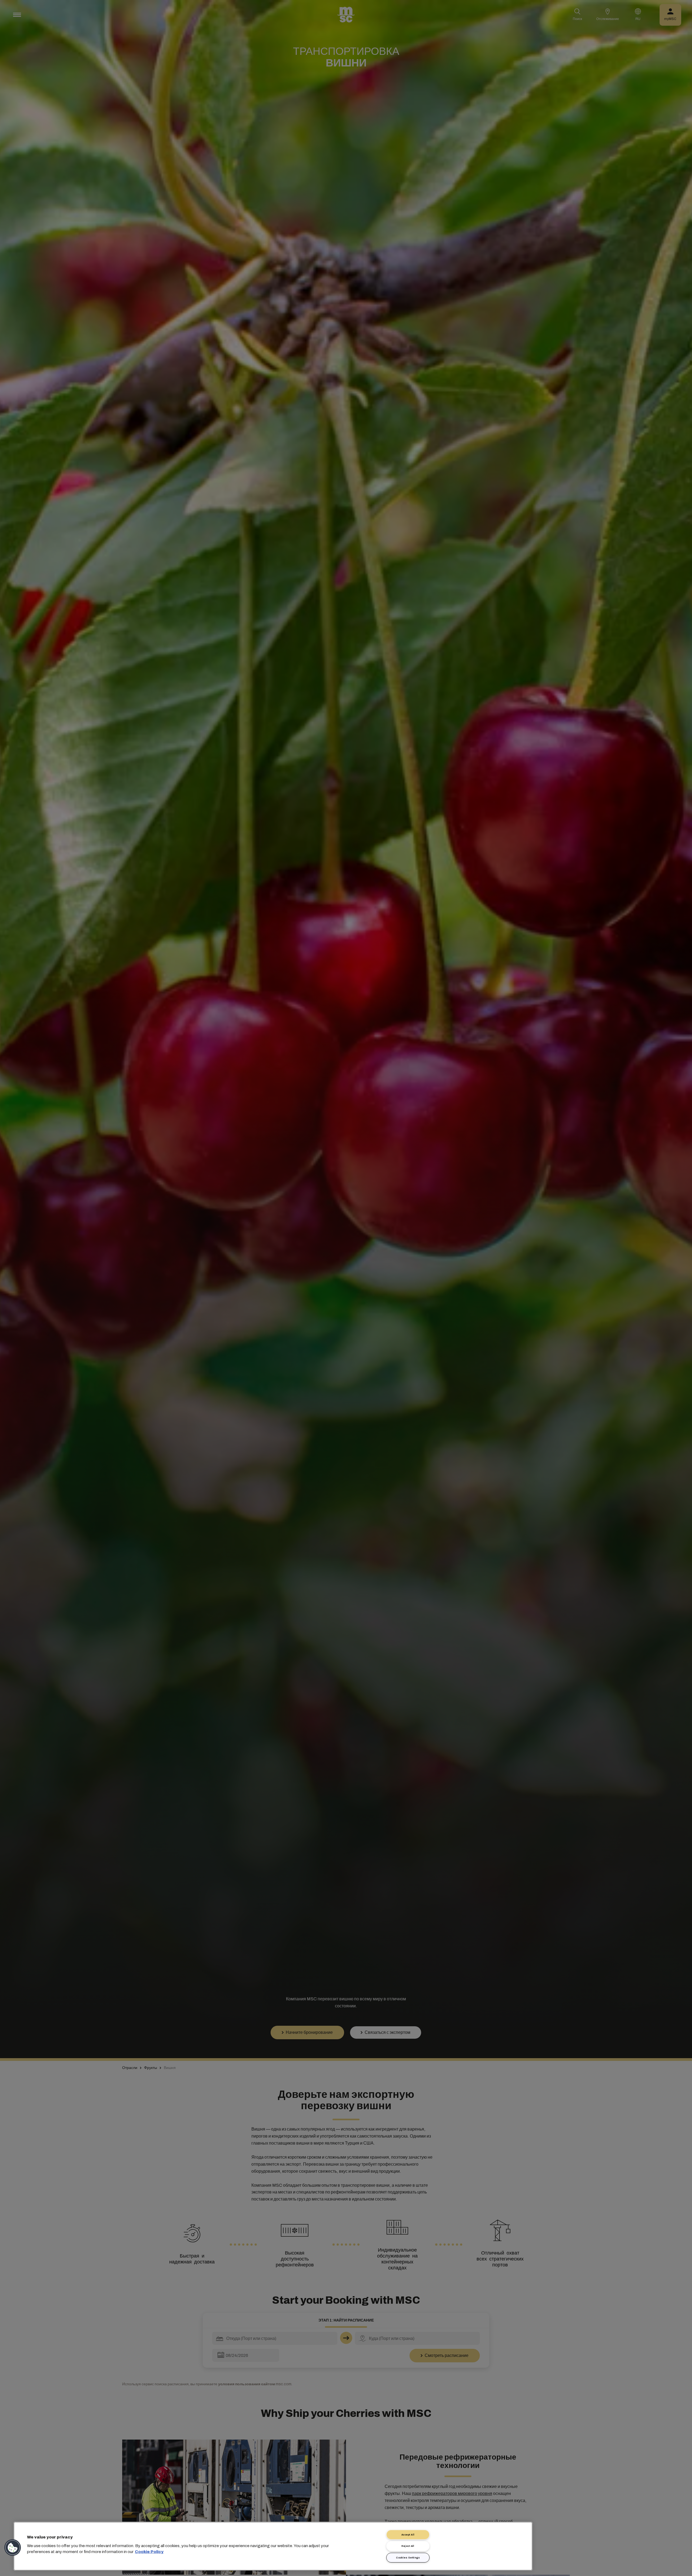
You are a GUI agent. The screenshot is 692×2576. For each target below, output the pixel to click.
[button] (13, 2548)
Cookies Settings (408, 2558)
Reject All (408, 2546)
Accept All (408, 2535)
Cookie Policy (149, 2552)
